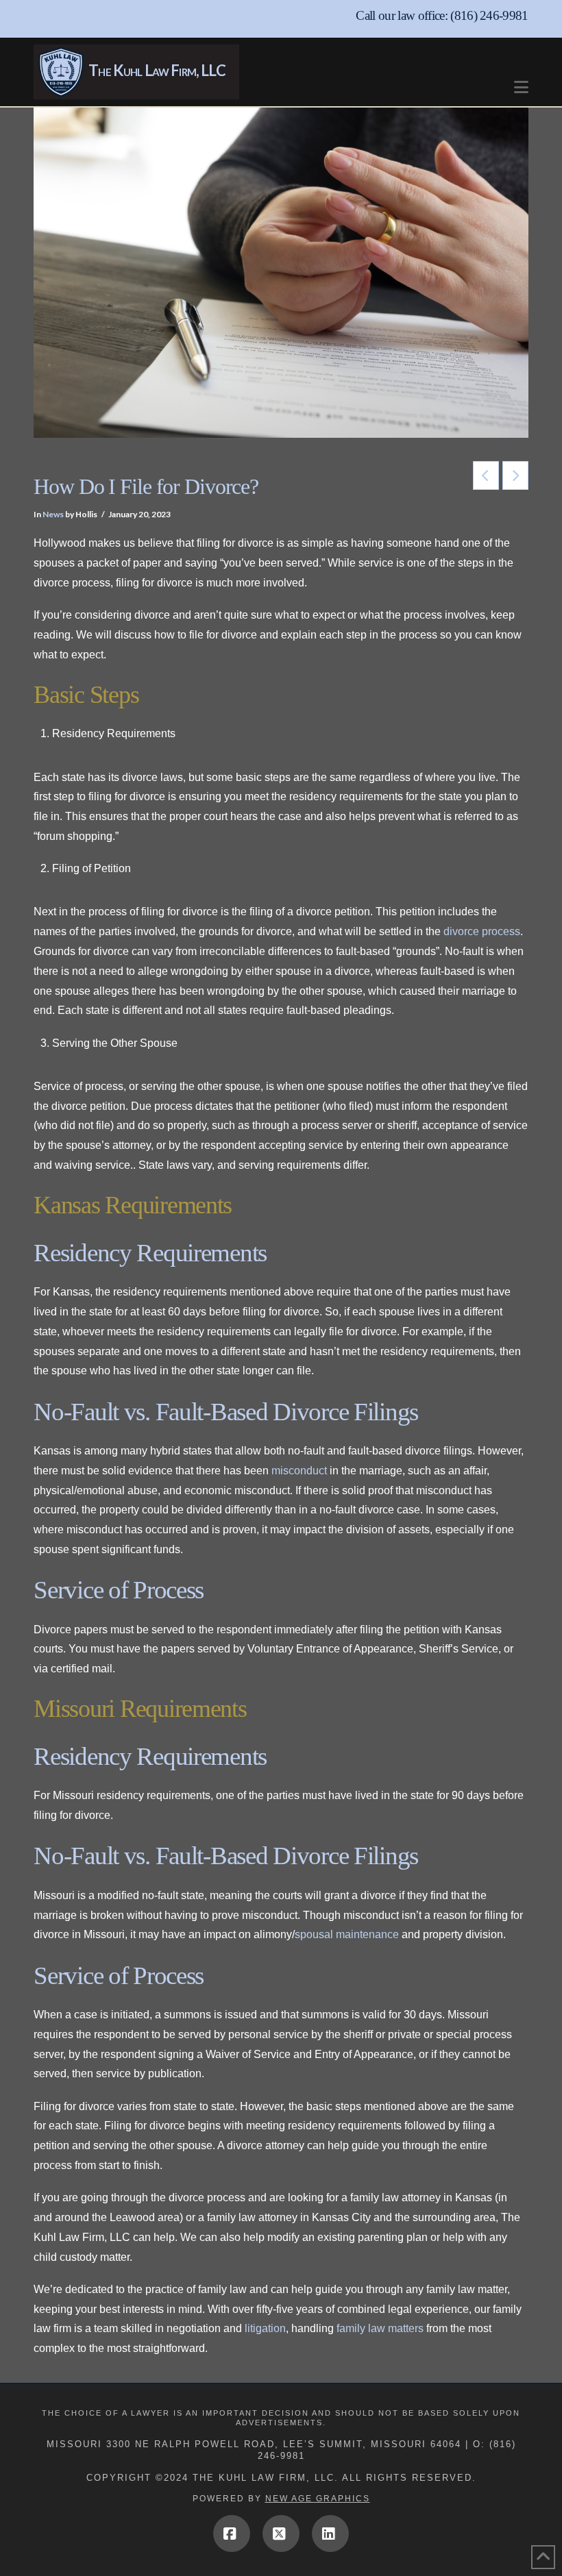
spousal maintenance (347, 1934)
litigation (265, 2328)
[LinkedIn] (330, 2534)
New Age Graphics (318, 2499)
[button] (521, 80)
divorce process (482, 931)
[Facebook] (232, 2534)
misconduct (299, 1471)
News (53, 514)
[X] (281, 2534)
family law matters (380, 2328)
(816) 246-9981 (489, 15)
